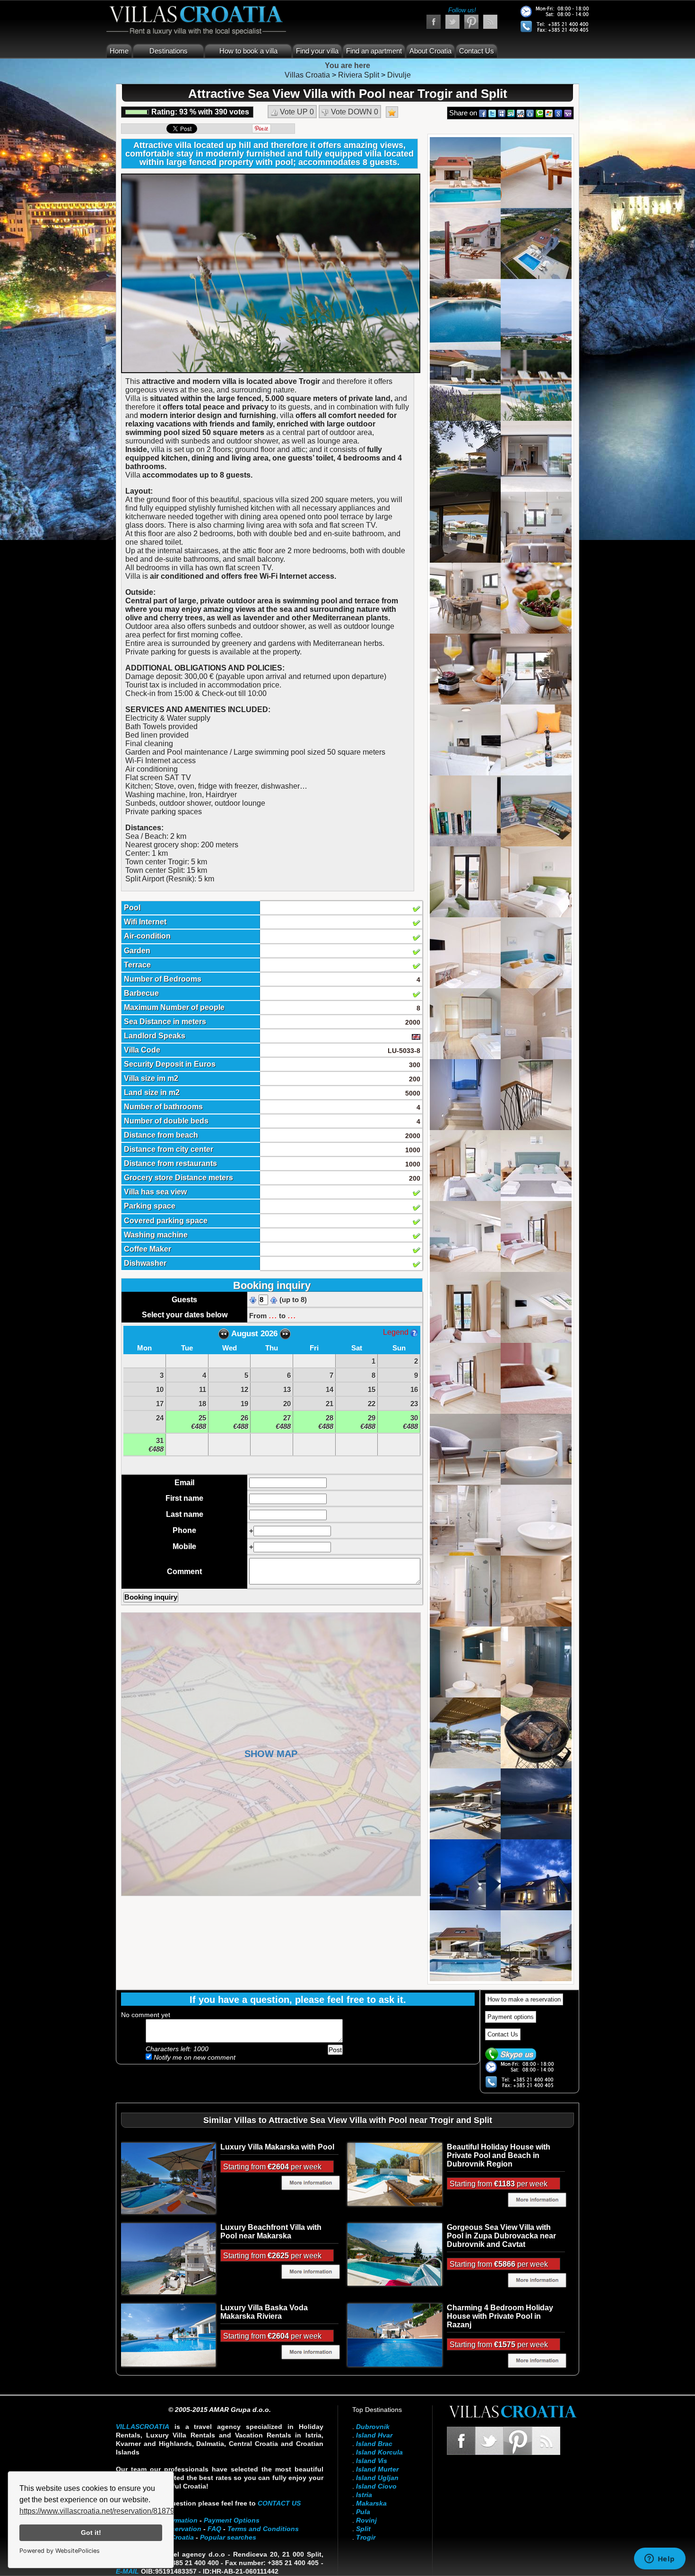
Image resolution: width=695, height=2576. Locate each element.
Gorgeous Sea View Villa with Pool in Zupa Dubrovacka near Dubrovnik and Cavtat (501, 2236)
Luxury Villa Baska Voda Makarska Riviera (264, 2312)
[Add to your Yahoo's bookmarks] (568, 113)
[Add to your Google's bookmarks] (558, 113)
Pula (363, 2512)
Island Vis (372, 2461)
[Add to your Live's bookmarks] (549, 113)
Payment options (511, 2017)
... (273, 1315)
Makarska (371, 2503)
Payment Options (232, 2520)
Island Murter (377, 2469)
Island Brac (374, 2444)
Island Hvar (374, 2435)
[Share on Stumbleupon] (511, 113)
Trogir (366, 2537)
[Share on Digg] (530, 113)
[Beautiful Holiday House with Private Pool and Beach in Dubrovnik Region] (395, 2174)
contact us (279, 2503)
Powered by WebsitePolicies (60, 2551)
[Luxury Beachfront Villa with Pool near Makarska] (168, 2258)
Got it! (91, 2532)
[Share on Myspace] (502, 113)
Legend (397, 1332)
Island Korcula (379, 2452)
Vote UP (296, 112)
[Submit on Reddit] (521, 113)
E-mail (127, 2571)
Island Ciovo (376, 2486)
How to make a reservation (524, 1999)
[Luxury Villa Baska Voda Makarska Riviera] (168, 2334)
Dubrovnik (373, 2427)
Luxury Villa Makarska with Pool (277, 2147)
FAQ (214, 2529)
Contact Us (477, 51)
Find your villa (317, 51)
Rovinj (366, 2520)
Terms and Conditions (263, 2529)
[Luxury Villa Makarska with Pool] (168, 2178)
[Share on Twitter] (492, 113)
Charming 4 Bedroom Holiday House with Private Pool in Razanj (500, 2316)
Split (363, 2529)
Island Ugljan (377, 2478)
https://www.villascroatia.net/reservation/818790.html (107, 2511)
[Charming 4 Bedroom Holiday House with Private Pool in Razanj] (395, 2334)
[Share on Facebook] (483, 113)
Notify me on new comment (194, 2057)
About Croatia (430, 51)
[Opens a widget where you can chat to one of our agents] (660, 2559)
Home (119, 51)
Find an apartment (374, 51)
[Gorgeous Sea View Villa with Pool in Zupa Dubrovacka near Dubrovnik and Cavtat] (395, 2254)
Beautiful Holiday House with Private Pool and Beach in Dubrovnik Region (499, 2155)
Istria (364, 2495)
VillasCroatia (143, 2427)
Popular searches (228, 2537)
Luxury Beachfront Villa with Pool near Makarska (271, 2232)
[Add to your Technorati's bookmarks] (539, 113)
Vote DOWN (354, 112)
